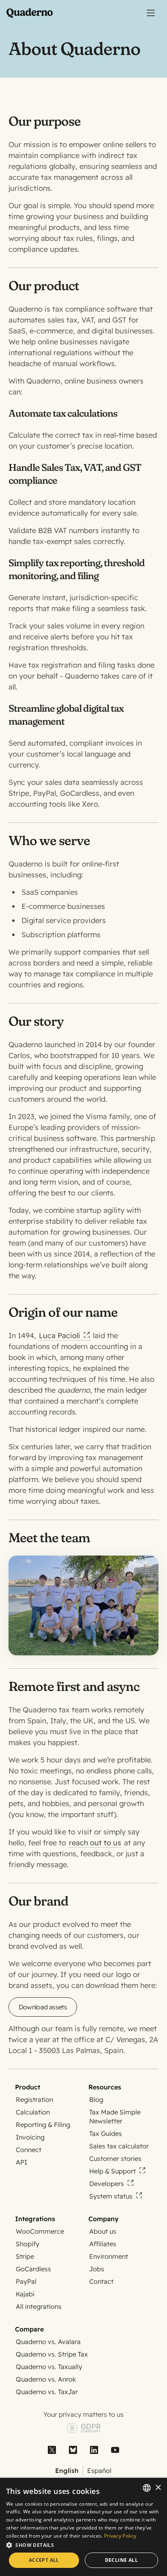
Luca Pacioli (60, 1335)
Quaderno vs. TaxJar (47, 2392)
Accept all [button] (44, 2560)
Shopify (28, 2244)
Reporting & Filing (43, 2125)
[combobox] (147, 2488)
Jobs (97, 2269)
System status (111, 2196)
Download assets (43, 2007)
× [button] (158, 2488)
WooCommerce (40, 2231)
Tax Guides (106, 2133)
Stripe (25, 2256)
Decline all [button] (121, 2560)
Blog (96, 2100)
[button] (83, 2545)
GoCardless (33, 2269)
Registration (34, 2100)
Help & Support (112, 2171)
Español (99, 2471)
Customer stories (115, 2159)
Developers (107, 2184)
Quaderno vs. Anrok (46, 2379)
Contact (101, 2281)
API (21, 2162)
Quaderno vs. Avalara (48, 2342)
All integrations (39, 2306)
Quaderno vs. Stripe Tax (52, 2354)
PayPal (26, 2281)
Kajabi (25, 2294)
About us (103, 2231)
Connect (29, 2150)
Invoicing (30, 2137)
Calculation (33, 2112)
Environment (109, 2256)
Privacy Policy (120, 2536)
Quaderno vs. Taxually (49, 2367)
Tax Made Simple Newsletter (115, 2116)
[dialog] (83, 2527)
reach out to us (95, 1843)
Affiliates (103, 2244)
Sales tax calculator (119, 2146)
